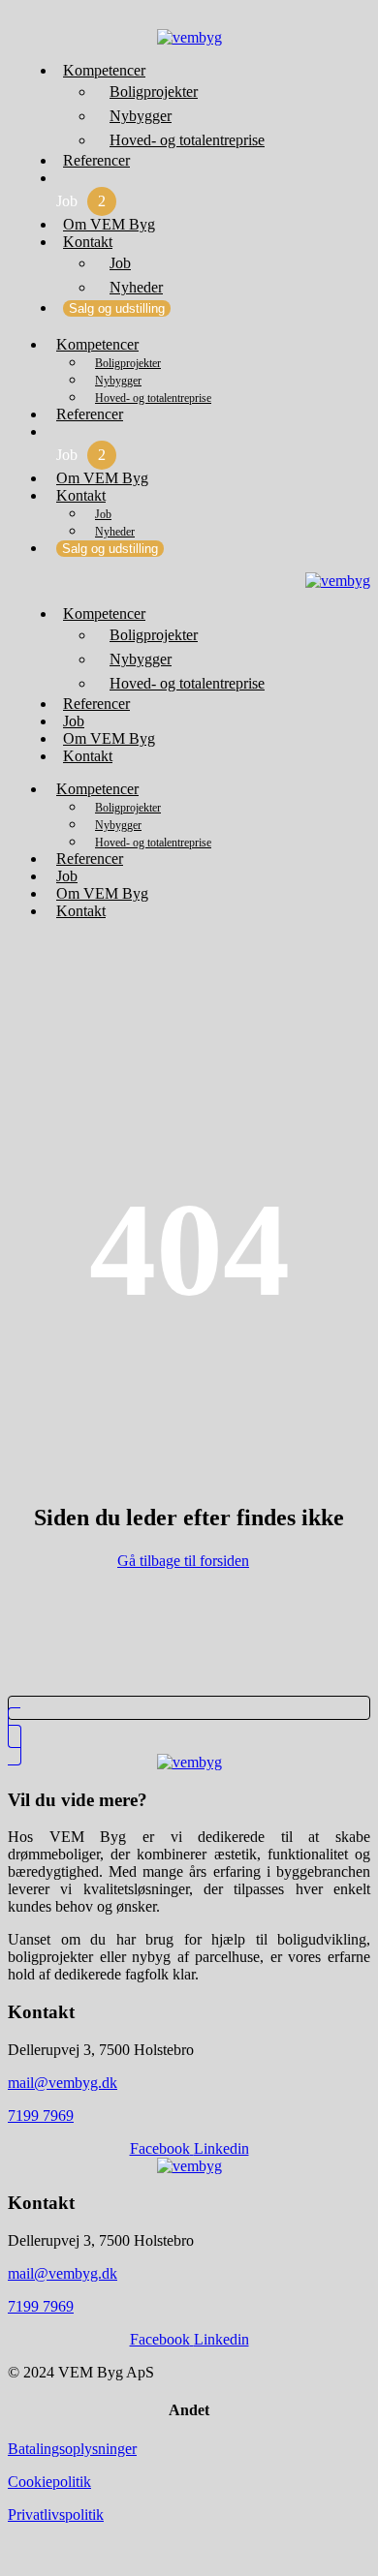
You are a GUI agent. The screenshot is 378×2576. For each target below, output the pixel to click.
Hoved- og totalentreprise (187, 140)
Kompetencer (104, 70)
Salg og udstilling (117, 308)
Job (81, 201)
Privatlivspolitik (56, 2515)
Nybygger (141, 116)
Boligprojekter (154, 92)
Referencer (96, 160)
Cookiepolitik (49, 2482)
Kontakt (88, 242)
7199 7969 (41, 2116)
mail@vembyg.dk (63, 2083)
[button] (189, 18)
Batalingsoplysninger (72, 2449)
